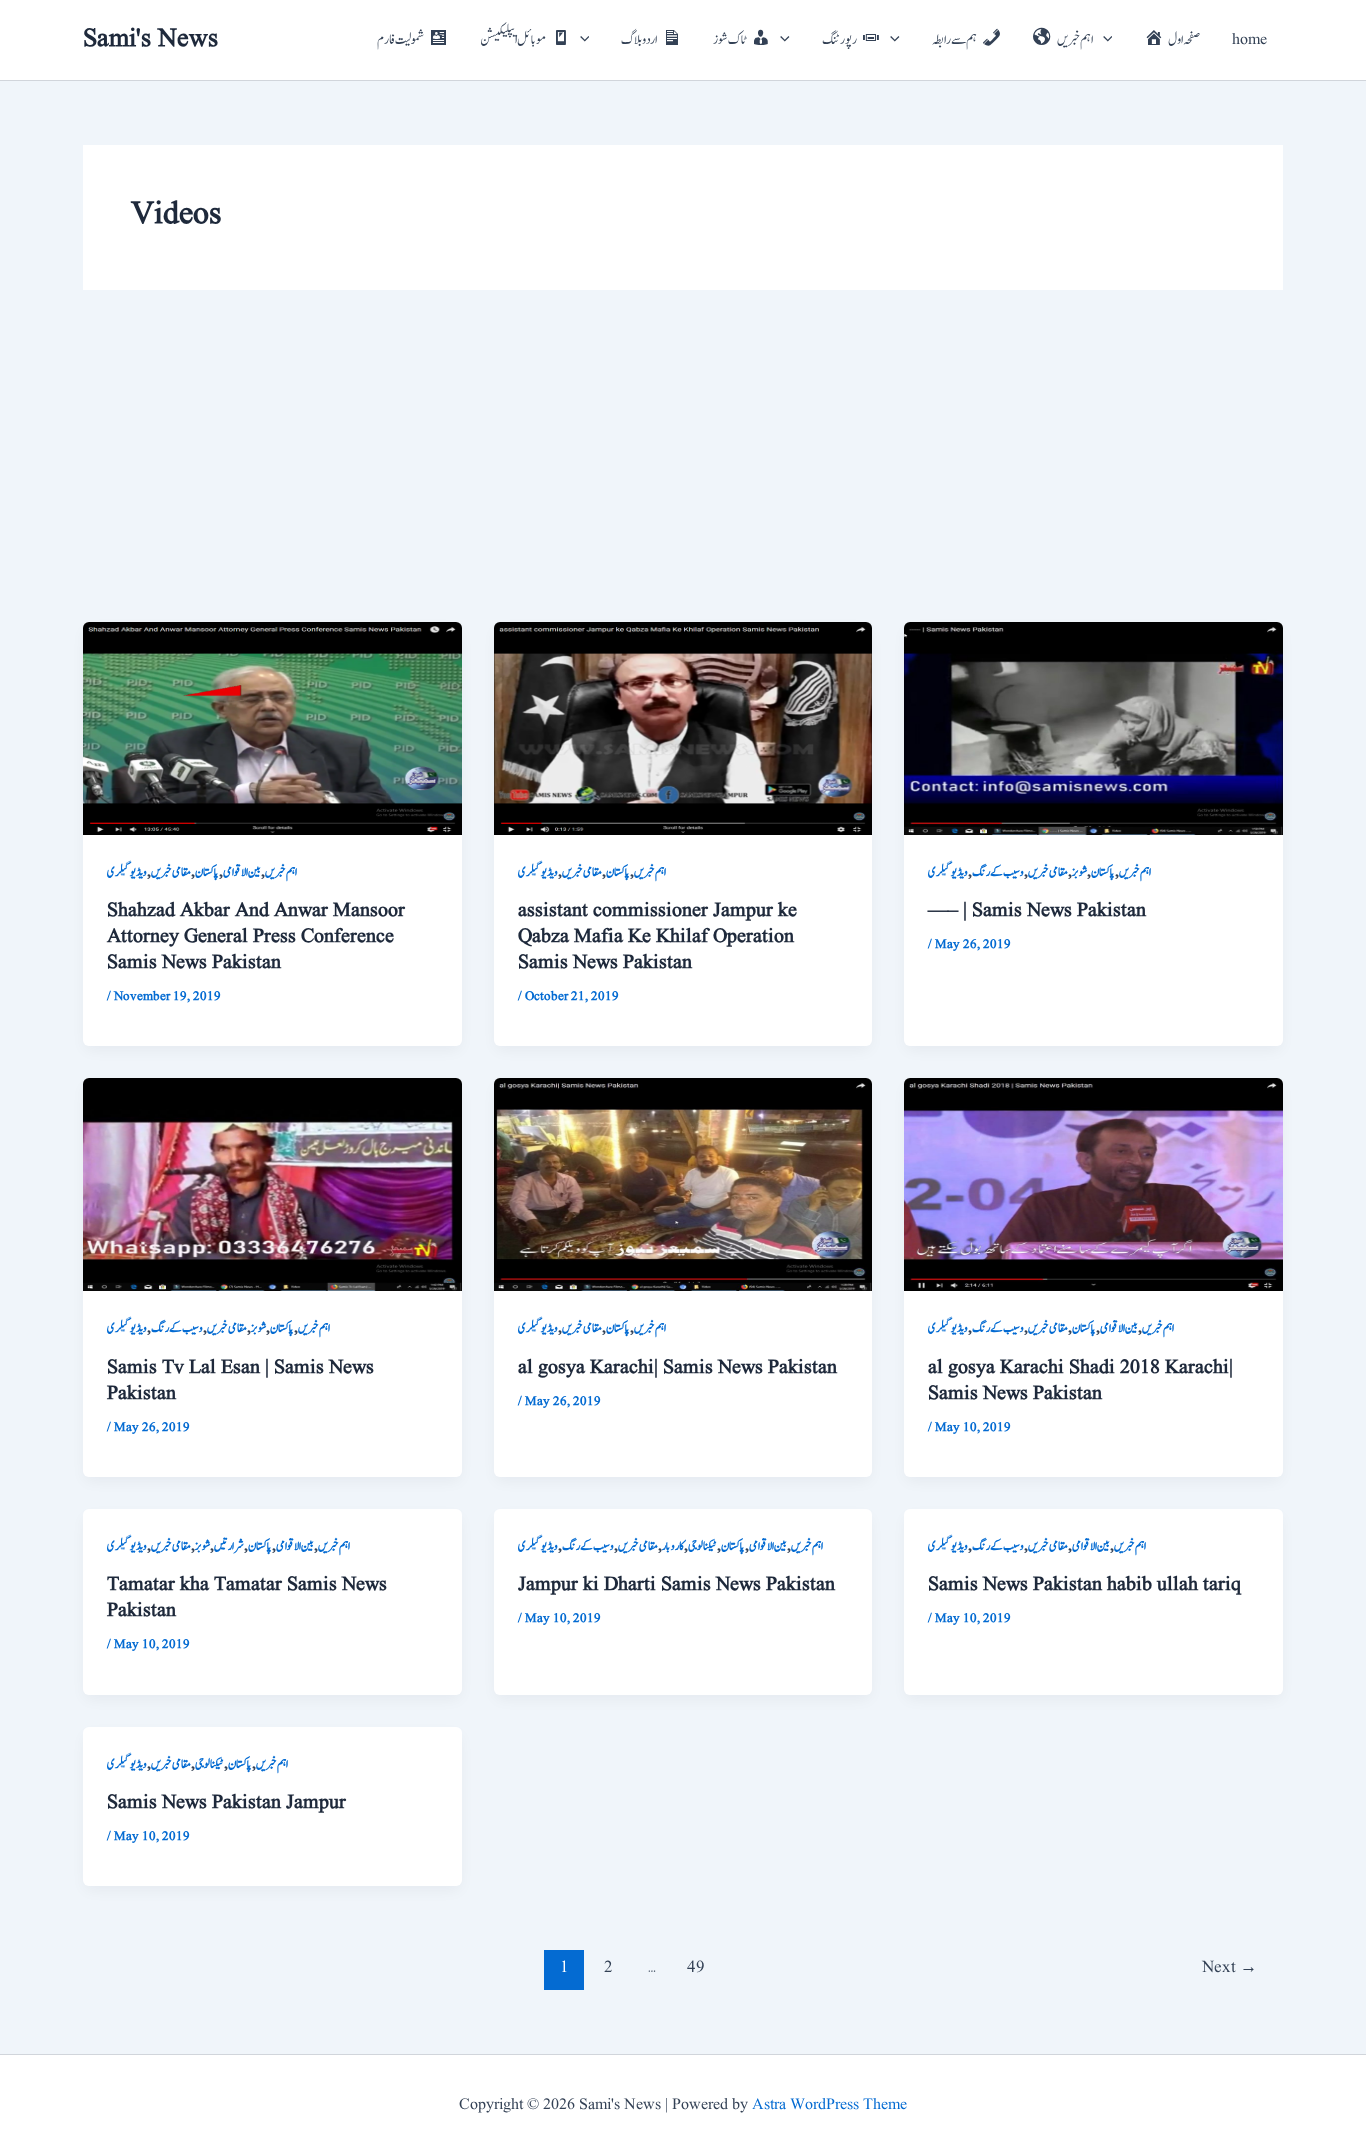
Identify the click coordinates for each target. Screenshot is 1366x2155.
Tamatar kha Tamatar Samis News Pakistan (247, 1598)
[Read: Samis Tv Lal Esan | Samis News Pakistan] (272, 1184)
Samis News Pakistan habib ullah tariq (1084, 1585)
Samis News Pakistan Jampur (226, 1803)
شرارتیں (229, 1546)
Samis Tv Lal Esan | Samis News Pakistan (240, 1381)
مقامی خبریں (171, 872)
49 (696, 1967)
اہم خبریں (281, 872)
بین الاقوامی (242, 872)
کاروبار (673, 1546)
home (1249, 40)
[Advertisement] (683, 472)
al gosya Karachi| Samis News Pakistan (677, 1368)
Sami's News (150, 39)
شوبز (1079, 872)
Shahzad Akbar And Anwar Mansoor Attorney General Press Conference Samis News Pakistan (256, 937)
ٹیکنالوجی (702, 1546)
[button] (580, 40)
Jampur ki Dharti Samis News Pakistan (676, 1585)
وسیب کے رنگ (998, 872)
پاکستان (207, 872)
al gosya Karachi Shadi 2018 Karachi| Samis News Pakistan (1080, 1381)
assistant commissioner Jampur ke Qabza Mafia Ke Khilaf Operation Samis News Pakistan (657, 937)
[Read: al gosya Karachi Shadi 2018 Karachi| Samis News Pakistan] (1093, 1184)
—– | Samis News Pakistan (1037, 911)
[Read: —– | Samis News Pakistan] (1093, 728)
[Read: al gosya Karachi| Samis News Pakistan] (683, 1184)
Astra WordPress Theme (829, 2105)
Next (1229, 1967)
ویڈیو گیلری (127, 872)
